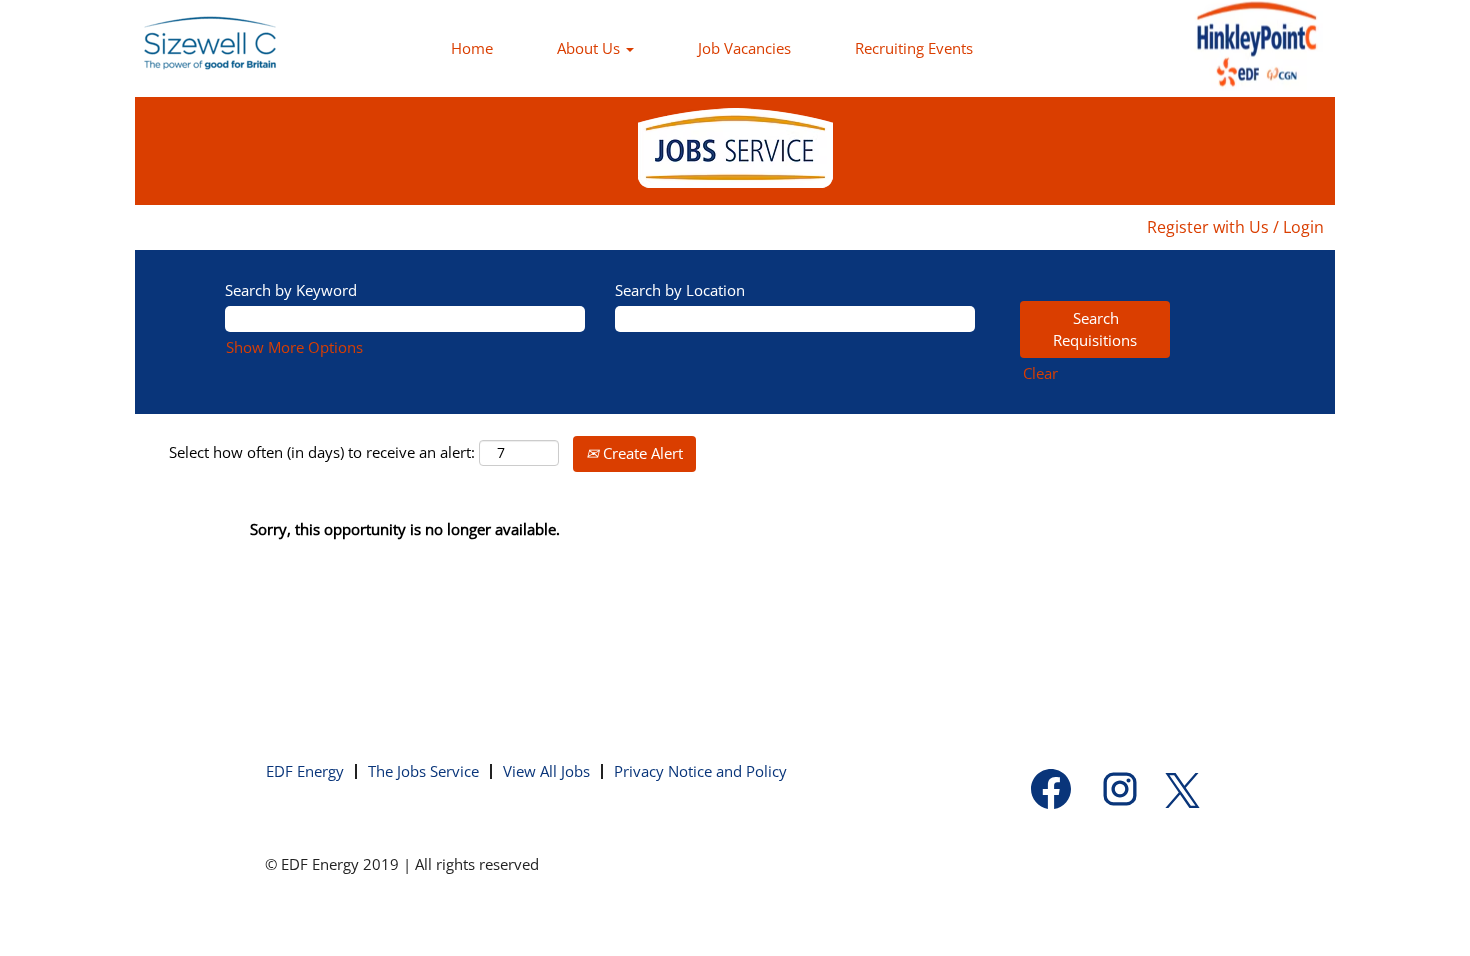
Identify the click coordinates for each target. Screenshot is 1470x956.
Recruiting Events (914, 48)
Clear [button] (1040, 373)
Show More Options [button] (294, 347)
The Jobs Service (423, 771)
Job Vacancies (744, 48)
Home (472, 48)
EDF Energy (305, 771)
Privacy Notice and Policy (700, 771)
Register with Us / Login (1235, 227)
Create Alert (641, 453)
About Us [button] (590, 48)
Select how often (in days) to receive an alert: (322, 452)
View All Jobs (546, 771)
